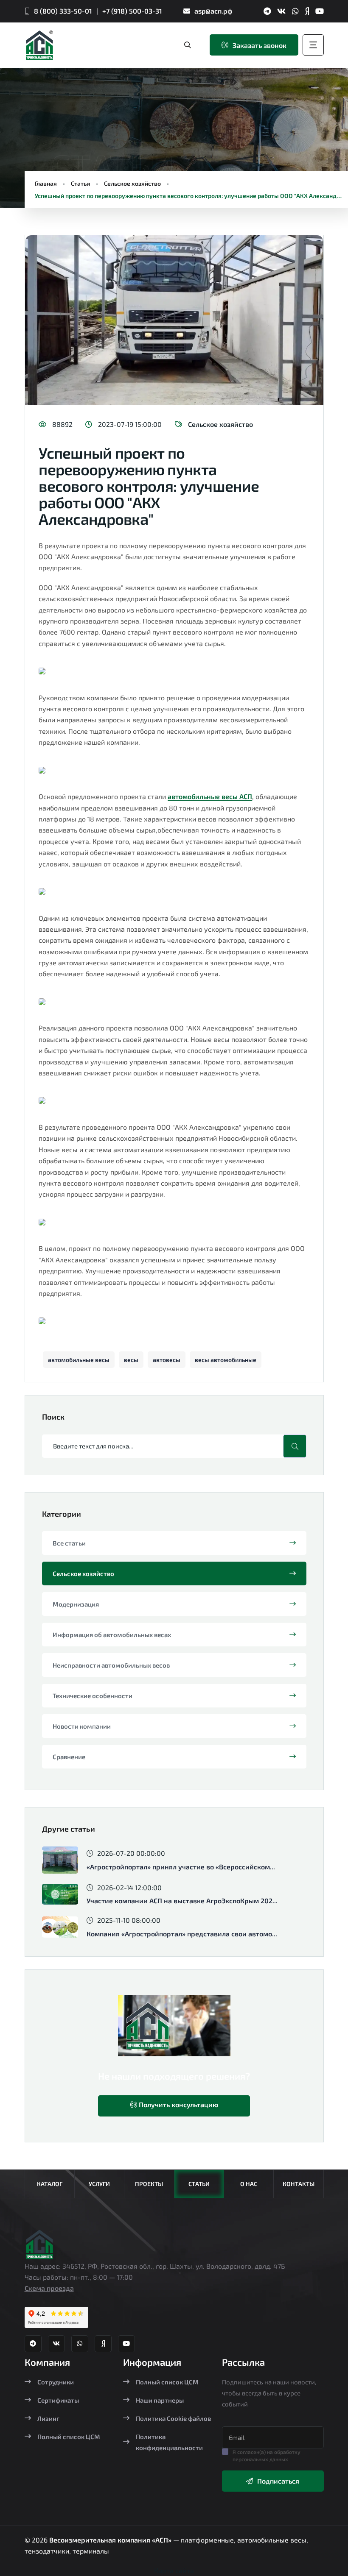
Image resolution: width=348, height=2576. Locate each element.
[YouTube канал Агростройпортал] (320, 11)
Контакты (299, 2184)
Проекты (149, 2184)
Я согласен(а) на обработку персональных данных (267, 2455)
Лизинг (48, 2418)
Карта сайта (174, 2570)
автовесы (167, 1360)
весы (131, 1360)
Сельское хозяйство (132, 183)
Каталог (50, 2184)
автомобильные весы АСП (210, 796)
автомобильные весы (79, 1360)
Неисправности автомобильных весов (111, 1665)
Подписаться (278, 2481)
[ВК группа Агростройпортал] (281, 11)
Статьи (80, 183)
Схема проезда (49, 2288)
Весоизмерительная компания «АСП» (111, 2540)
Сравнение (69, 1757)
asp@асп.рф (213, 11)
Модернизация (76, 1604)
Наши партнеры (160, 2400)
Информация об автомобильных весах (112, 1635)
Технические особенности (93, 1696)
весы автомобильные (226, 1360)
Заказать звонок (260, 45)
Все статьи (69, 1543)
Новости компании (82, 1726)
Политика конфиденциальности (169, 2442)
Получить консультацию (178, 2104)
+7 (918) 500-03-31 (132, 11)
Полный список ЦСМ (69, 2437)
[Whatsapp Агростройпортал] (295, 11)
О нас (249, 2184)
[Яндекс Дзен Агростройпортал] (307, 11)
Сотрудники (56, 2382)
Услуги (99, 2184)
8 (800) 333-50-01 (63, 11)
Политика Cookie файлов (173, 2418)
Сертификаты (58, 2400)
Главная (46, 183)
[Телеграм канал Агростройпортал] (267, 11)
